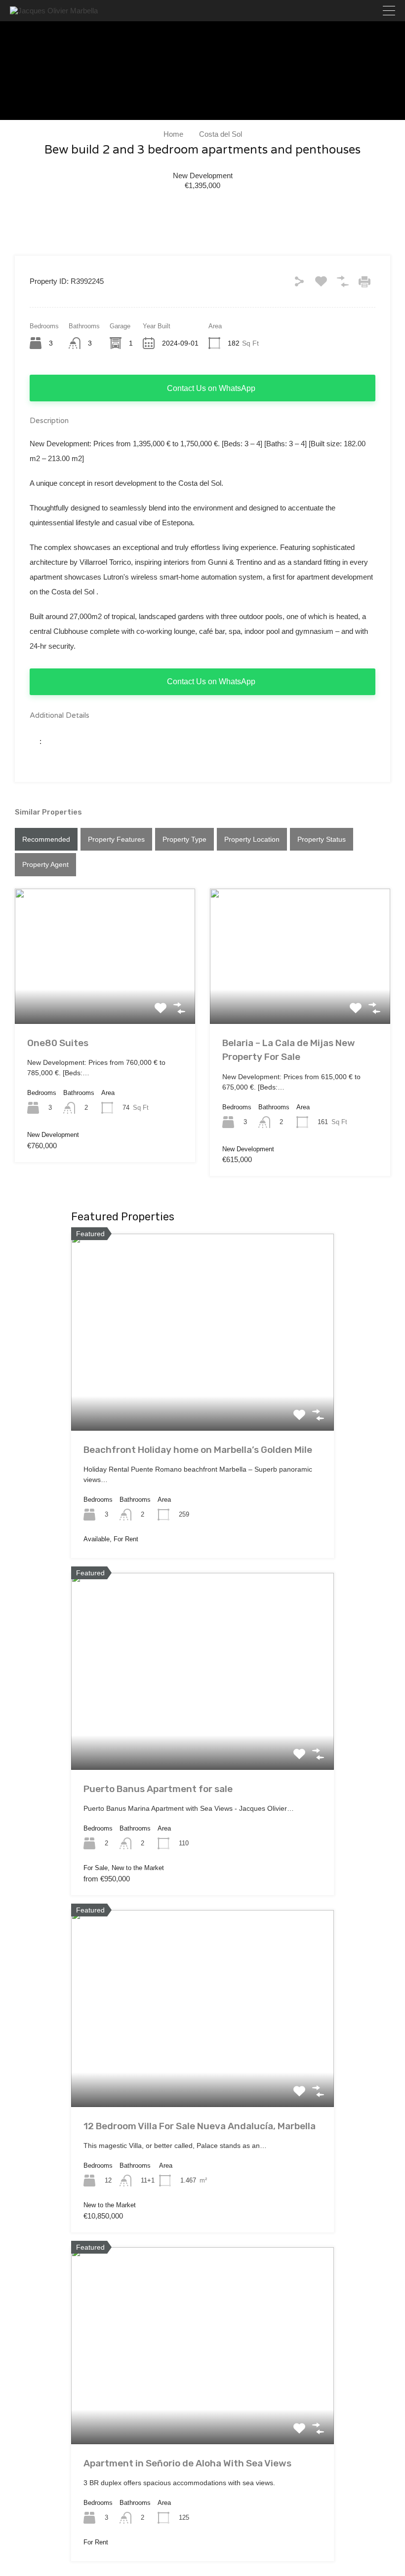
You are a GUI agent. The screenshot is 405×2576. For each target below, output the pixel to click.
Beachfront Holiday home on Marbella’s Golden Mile (198, 1450)
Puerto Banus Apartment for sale (158, 1789)
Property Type (184, 839)
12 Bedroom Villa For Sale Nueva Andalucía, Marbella (200, 2126)
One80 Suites (58, 1043)
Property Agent (45, 864)
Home (173, 134)
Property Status (322, 839)
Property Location (252, 839)
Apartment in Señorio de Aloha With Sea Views (187, 2463)
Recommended (46, 839)
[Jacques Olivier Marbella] (54, 11)
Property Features (116, 839)
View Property (105, 997)
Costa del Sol (221, 134)
